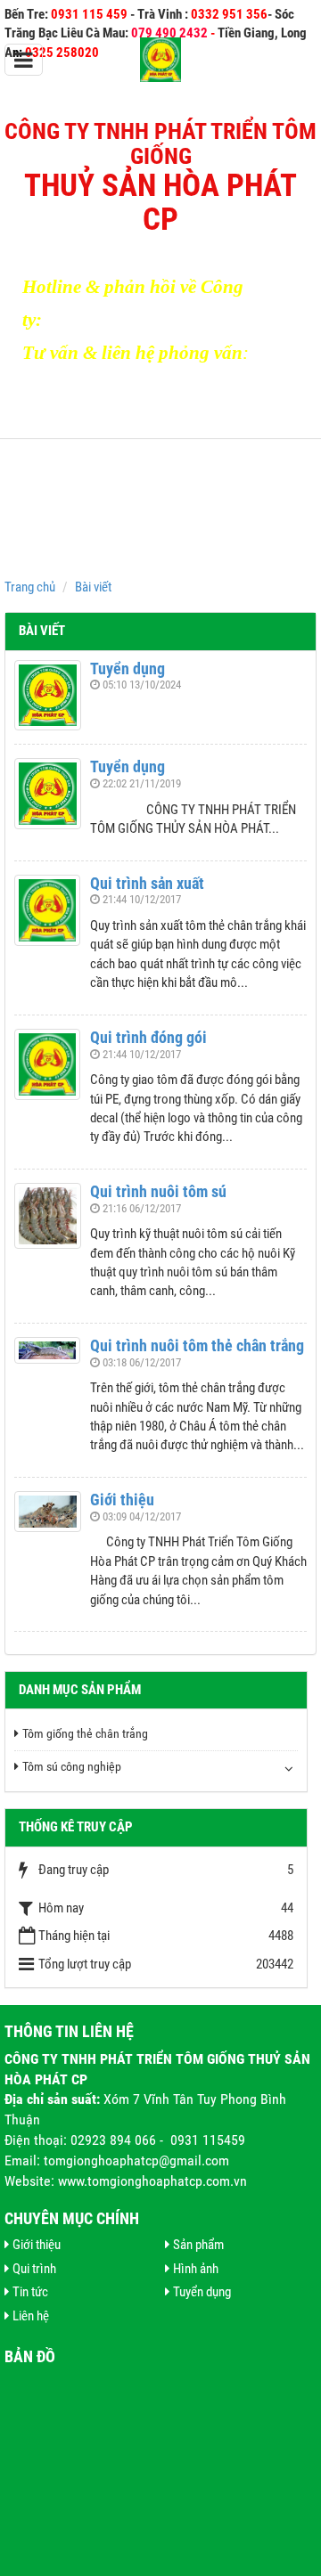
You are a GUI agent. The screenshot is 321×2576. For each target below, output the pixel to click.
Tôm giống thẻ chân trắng (85, 1733)
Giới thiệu (122, 1500)
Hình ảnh (196, 2269)
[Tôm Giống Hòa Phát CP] (160, 59)
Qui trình (34, 2269)
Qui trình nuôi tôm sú (158, 1191)
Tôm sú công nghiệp (72, 1766)
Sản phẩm (198, 2245)
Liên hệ (31, 2316)
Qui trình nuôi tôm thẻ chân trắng (197, 1345)
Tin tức (30, 2292)
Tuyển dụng (128, 668)
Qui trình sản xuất (147, 883)
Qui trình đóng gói (148, 1037)
